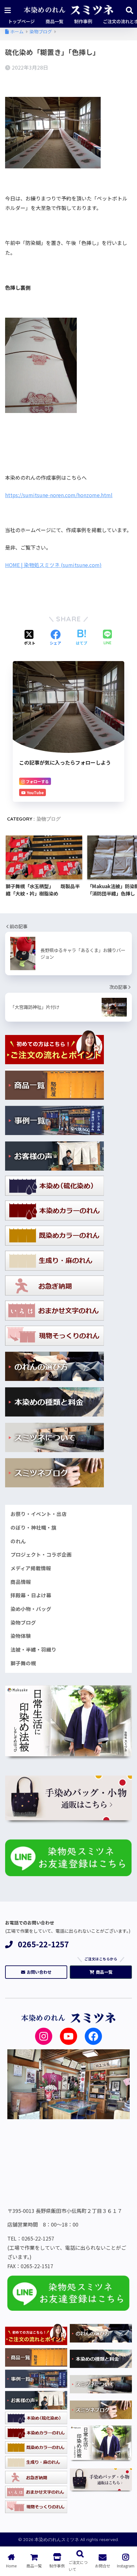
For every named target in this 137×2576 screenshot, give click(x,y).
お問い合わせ (39, 1972)
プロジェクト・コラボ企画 (41, 1555)
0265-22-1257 (43, 1944)
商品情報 (21, 1582)
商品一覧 (104, 1972)
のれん (18, 1541)
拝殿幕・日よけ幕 (31, 1595)
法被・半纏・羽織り (33, 1650)
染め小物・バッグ (31, 1609)
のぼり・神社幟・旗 (33, 1528)
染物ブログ (49, 819)
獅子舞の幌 (23, 1663)
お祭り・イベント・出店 (39, 1514)
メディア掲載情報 (31, 1568)
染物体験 (21, 1636)
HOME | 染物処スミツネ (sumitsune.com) (53, 565)
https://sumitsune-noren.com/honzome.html (59, 495)
